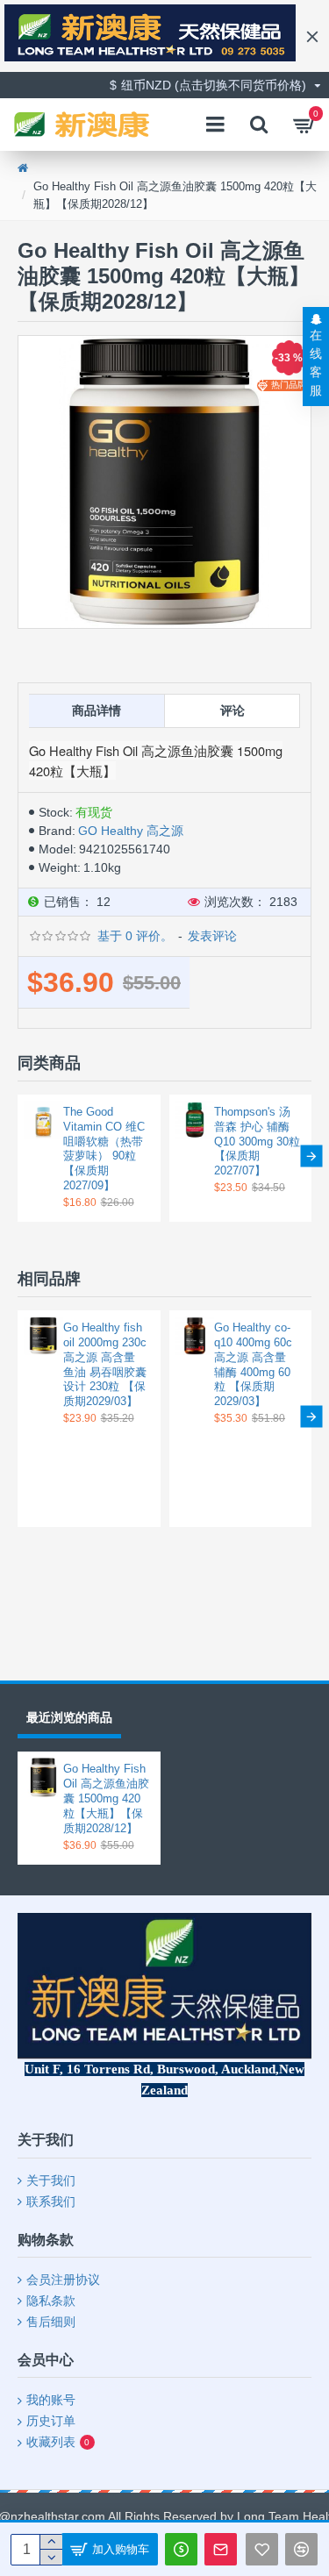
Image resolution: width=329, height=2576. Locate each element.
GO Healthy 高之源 (131, 831)
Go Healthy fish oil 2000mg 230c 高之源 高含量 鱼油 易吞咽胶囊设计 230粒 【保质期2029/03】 (105, 1364)
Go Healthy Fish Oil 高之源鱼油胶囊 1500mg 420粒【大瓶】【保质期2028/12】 (106, 1798)
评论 (232, 710)
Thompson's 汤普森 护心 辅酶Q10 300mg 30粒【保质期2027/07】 (257, 1142)
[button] (18, 1156)
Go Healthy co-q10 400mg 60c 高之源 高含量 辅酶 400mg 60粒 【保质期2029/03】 (253, 1364)
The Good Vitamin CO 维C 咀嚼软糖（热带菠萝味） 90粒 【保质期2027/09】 (104, 1149)
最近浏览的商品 (69, 1717)
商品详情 (97, 710)
